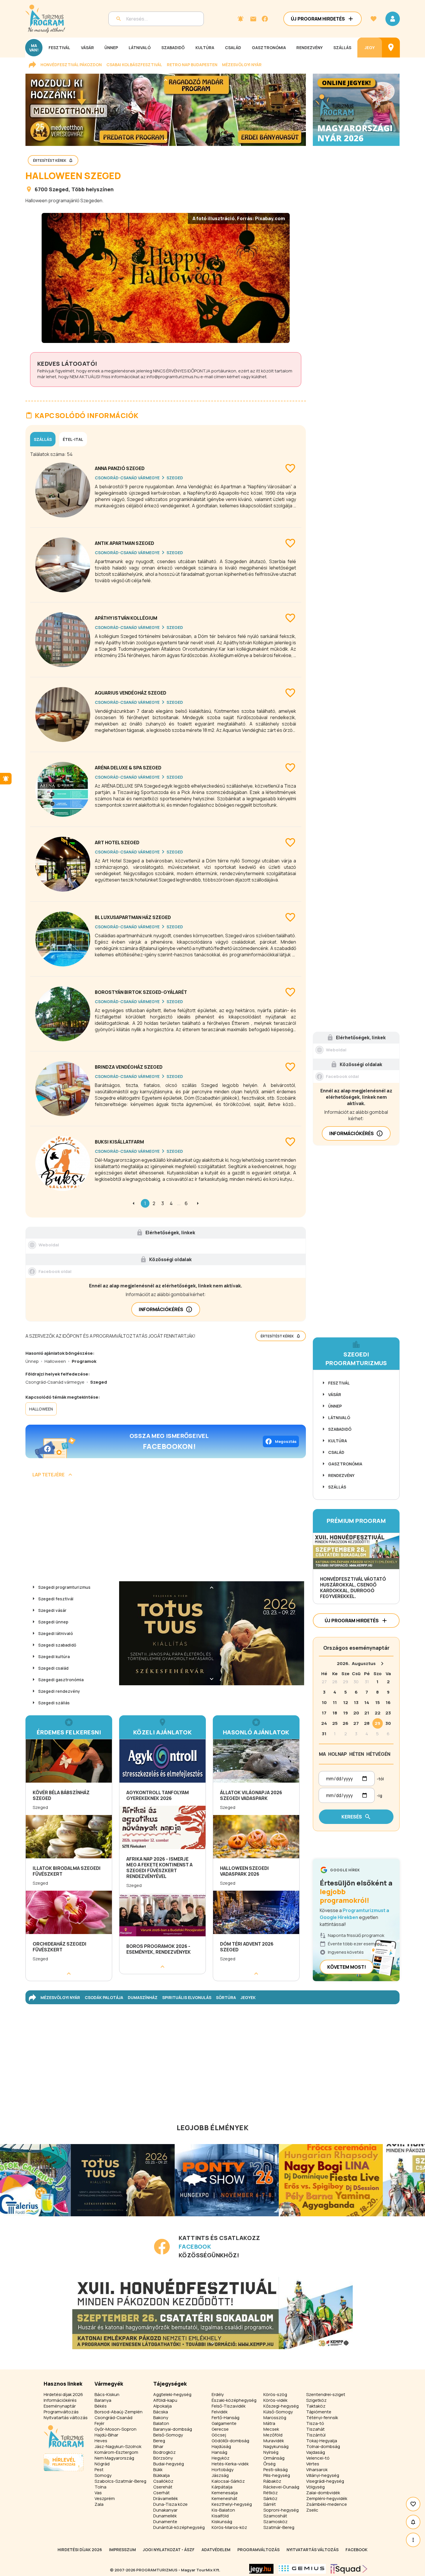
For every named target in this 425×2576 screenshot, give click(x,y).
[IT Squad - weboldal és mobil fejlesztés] (349, 2569)
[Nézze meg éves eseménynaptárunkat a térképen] (391, 48)
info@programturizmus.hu (173, 377)
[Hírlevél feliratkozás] (241, 19)
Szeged (59, 189)
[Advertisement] (166, 1532)
